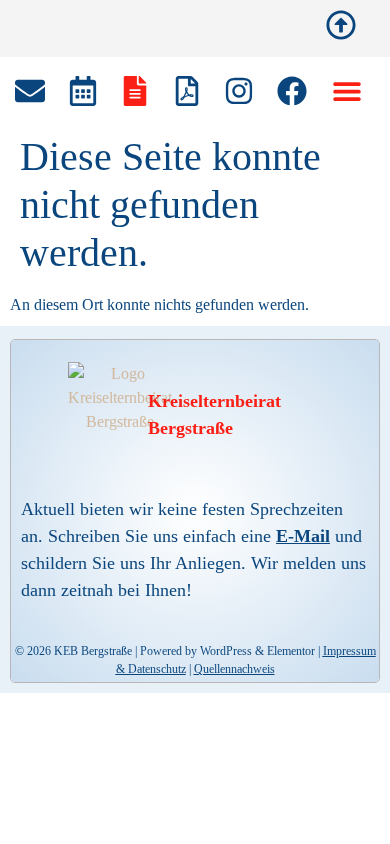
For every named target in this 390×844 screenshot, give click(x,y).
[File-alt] (135, 91)
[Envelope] (30, 91)
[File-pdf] (187, 91)
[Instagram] (239, 91)
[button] (346, 91)
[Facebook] (292, 91)
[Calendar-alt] (83, 91)
